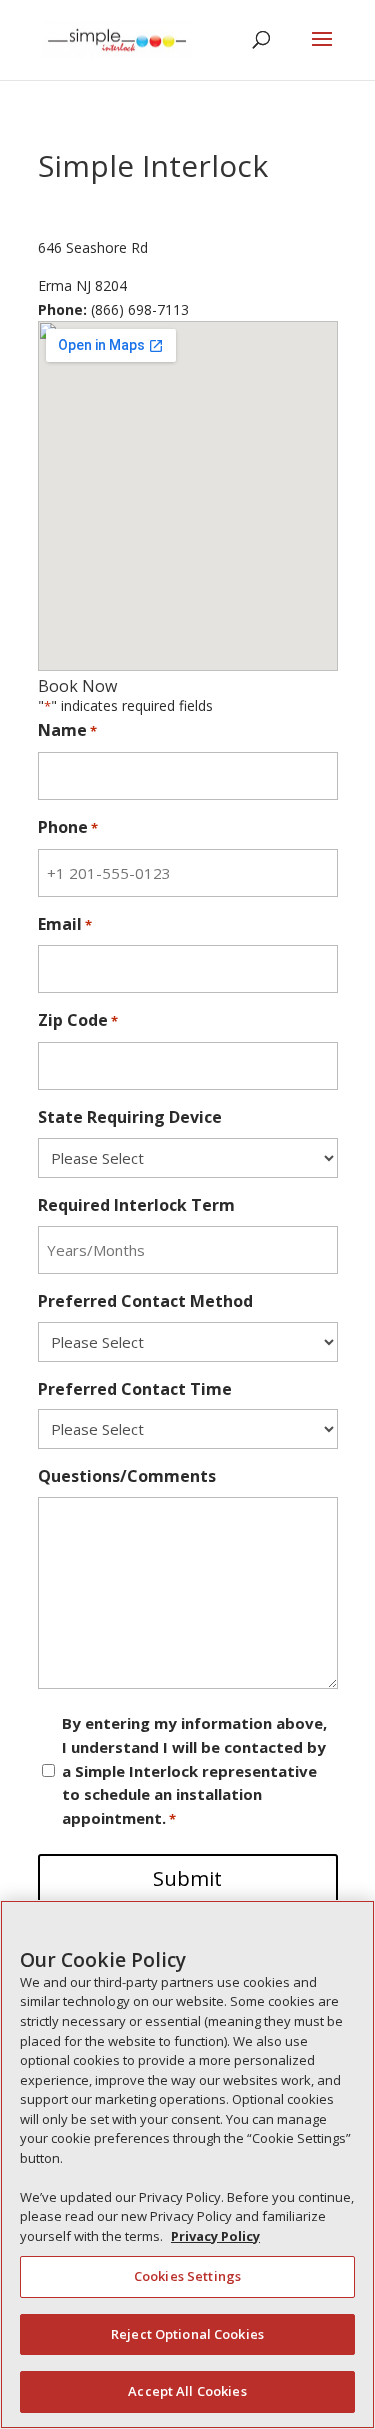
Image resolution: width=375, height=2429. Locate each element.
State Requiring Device (130, 1117)
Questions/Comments (127, 1476)
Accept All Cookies (187, 2391)
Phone (68, 827)
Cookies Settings (187, 2276)
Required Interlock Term (136, 1205)
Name (67, 730)
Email (65, 924)
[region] (187, 2164)
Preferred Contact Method (145, 1301)
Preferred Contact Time (135, 1389)
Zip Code (78, 1020)
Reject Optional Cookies (187, 2334)
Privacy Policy (215, 2236)
